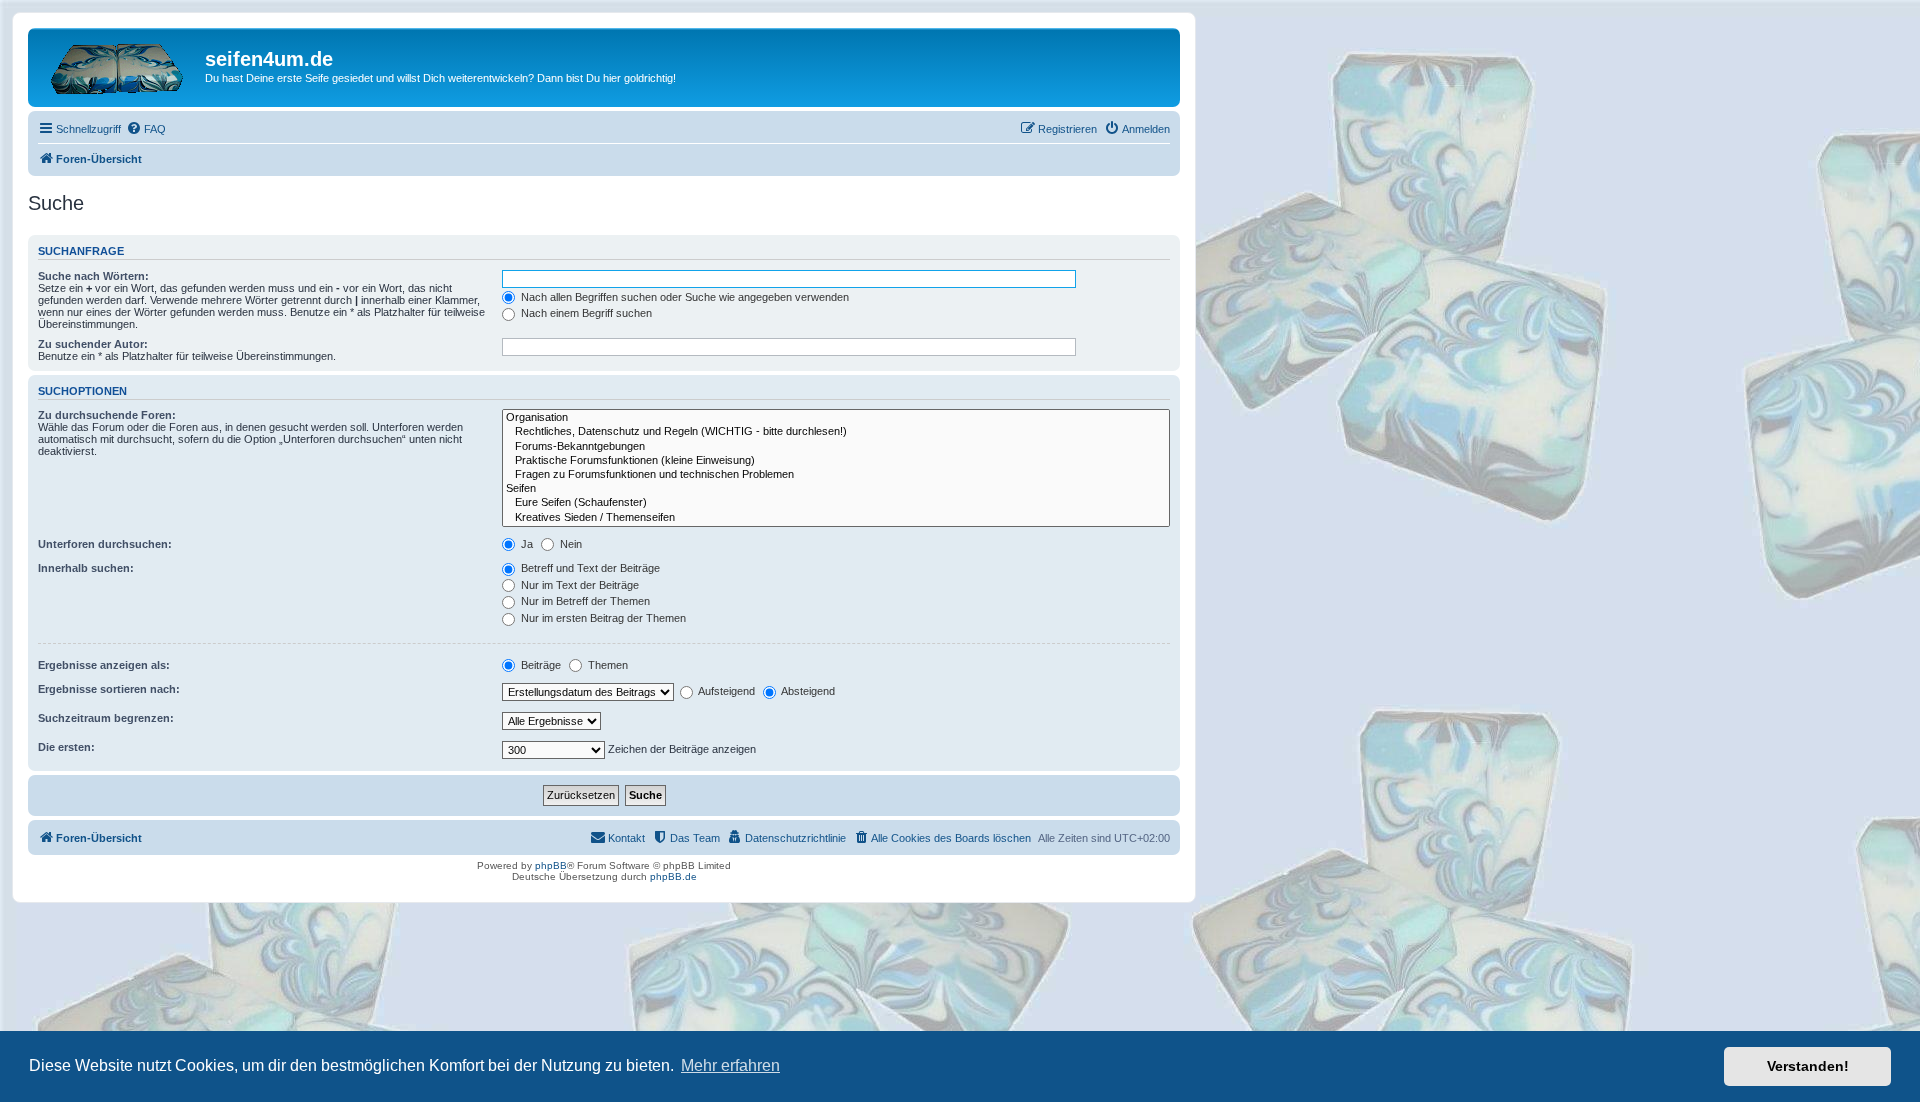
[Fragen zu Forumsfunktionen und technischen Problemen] (836, 475)
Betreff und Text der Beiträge (589, 568)
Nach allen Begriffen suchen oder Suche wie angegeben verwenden (683, 297)
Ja (525, 544)
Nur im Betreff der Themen (584, 601)
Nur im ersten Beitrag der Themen (602, 618)
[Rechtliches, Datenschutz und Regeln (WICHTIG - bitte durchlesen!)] (836, 432)
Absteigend (807, 691)
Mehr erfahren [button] (730, 1065)
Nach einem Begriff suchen (585, 313)
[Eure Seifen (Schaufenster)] (836, 503)
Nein (569, 544)
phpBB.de (673, 876)
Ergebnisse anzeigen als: (104, 665)
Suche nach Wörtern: (93, 276)
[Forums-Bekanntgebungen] (836, 447)
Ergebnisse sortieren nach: (109, 689)
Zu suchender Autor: (93, 344)
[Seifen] (836, 489)
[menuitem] (146, 129)
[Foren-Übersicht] (119, 65)
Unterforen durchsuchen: (105, 544)
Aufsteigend (725, 691)
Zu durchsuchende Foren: (107, 415)
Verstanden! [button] (1808, 1066)
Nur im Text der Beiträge (578, 585)
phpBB (551, 865)
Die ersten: (66, 747)
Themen (606, 665)
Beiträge (539, 665)
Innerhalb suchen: (86, 568)
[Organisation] (836, 418)
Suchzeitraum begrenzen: (106, 718)
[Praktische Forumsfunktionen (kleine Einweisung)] (836, 461)
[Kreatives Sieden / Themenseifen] (836, 518)
